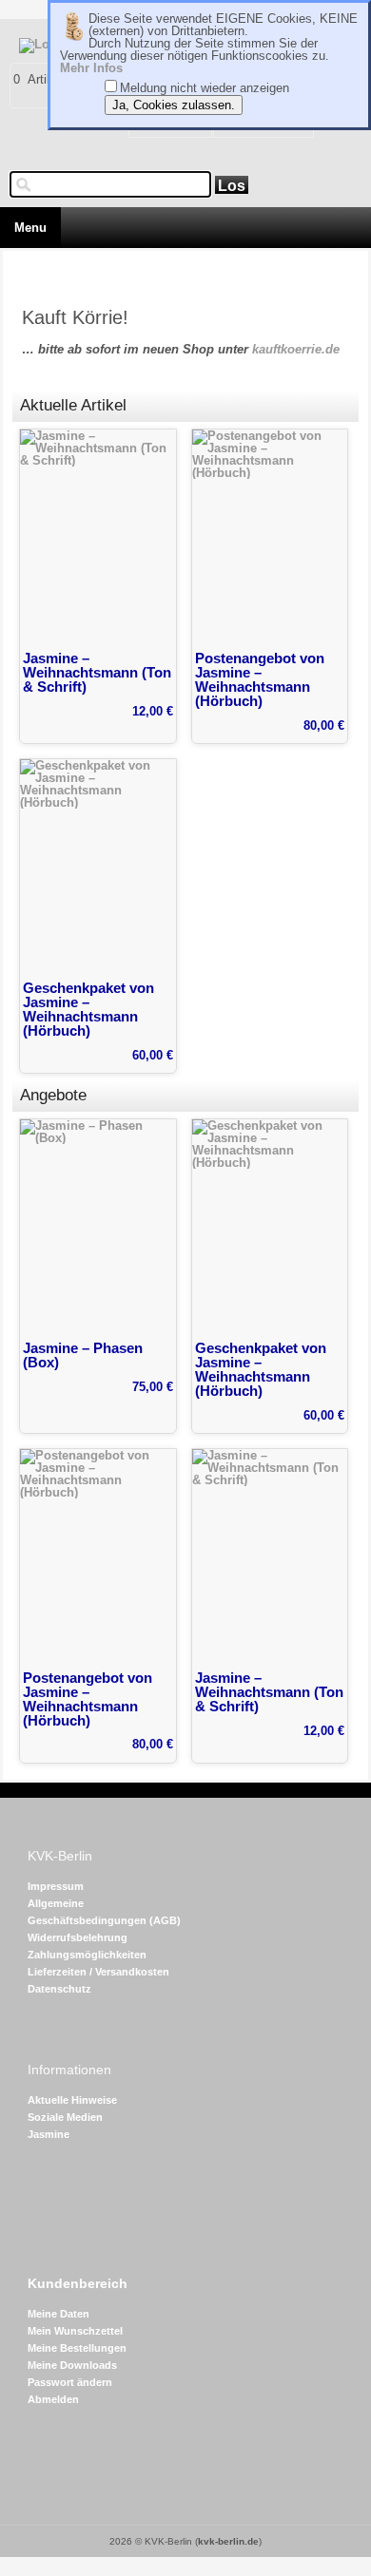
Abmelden (53, 2399)
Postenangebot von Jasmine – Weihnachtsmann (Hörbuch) (260, 679)
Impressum (56, 1886)
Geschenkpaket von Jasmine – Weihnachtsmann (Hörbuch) (88, 1009)
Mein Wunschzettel (75, 2331)
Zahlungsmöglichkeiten (87, 1955)
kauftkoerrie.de (296, 349)
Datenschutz (59, 1989)
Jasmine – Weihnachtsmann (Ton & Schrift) (97, 672)
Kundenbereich (78, 2284)
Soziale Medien (65, 2117)
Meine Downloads (72, 2365)
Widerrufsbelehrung (78, 1937)
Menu (30, 228)
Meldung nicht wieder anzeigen (205, 88)
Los (232, 186)
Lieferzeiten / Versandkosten (98, 1972)
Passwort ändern (70, 2382)
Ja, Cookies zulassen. (174, 105)
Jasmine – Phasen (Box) (83, 1355)
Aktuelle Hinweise (72, 2100)
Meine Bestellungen (77, 2348)
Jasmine (49, 2134)
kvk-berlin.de (228, 2541)
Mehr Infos (91, 68)
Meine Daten (59, 2314)
